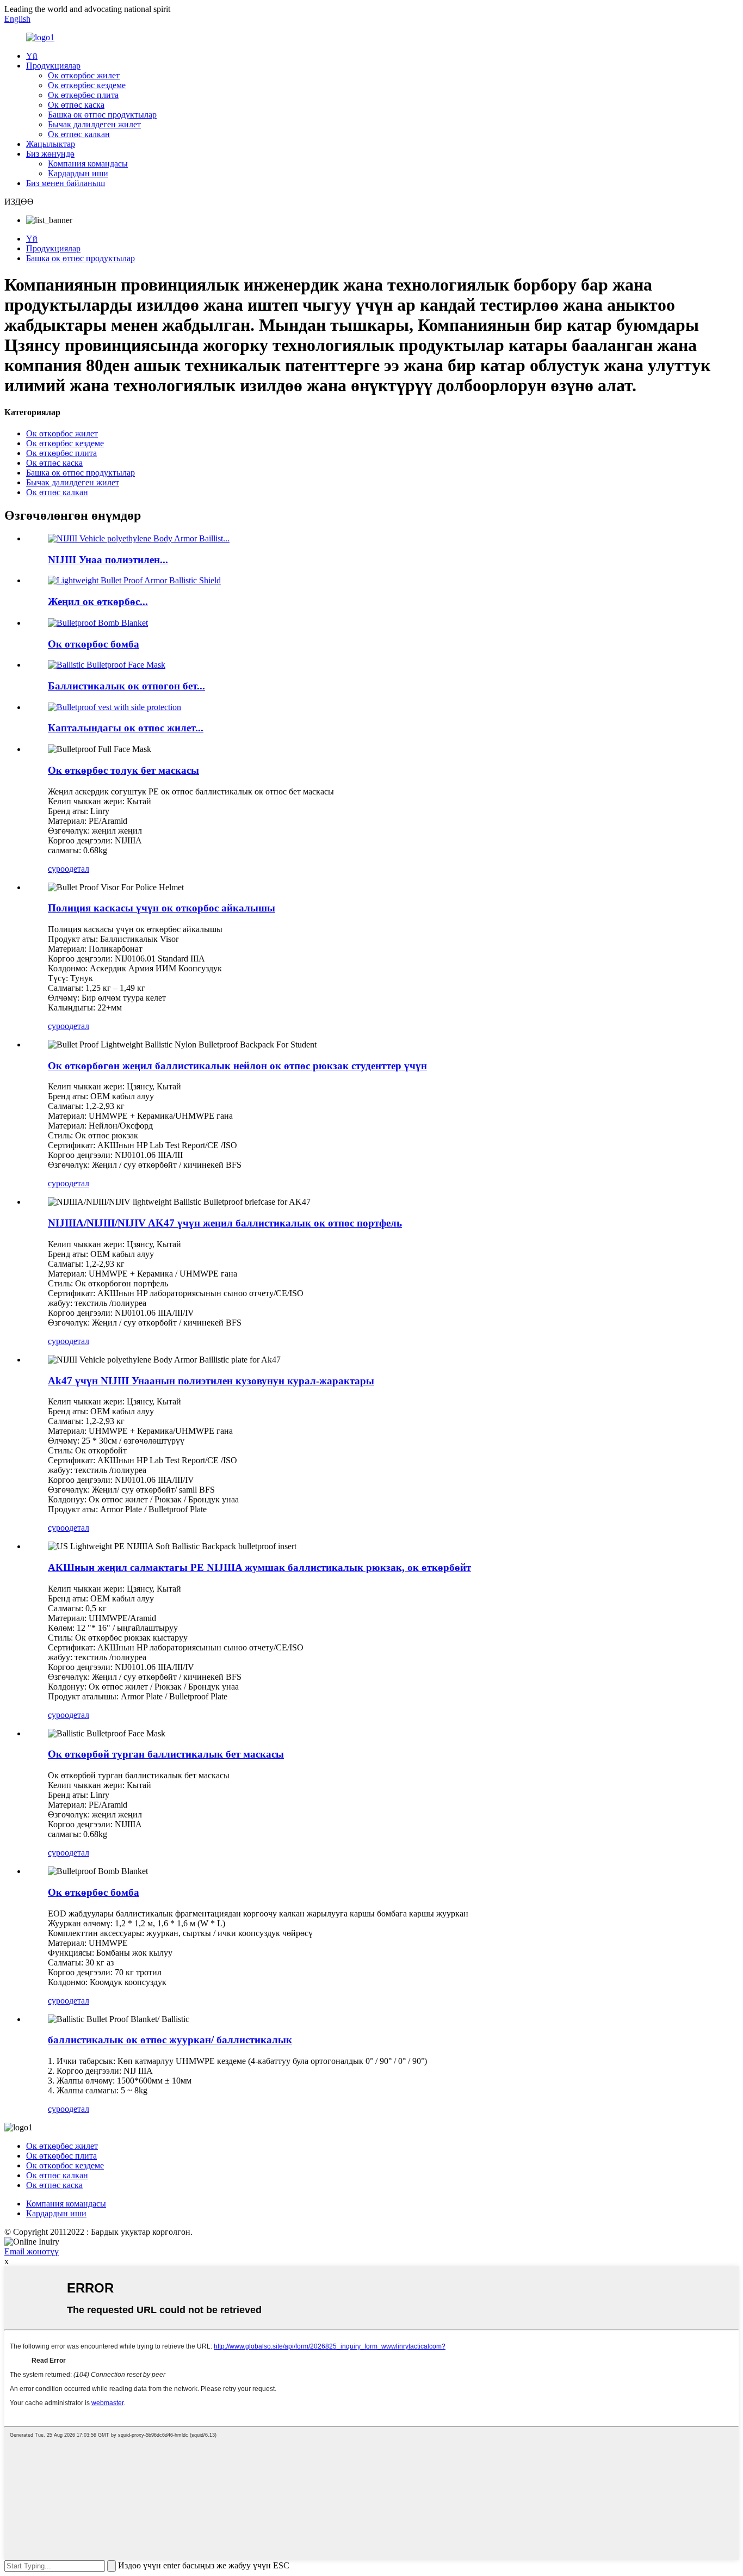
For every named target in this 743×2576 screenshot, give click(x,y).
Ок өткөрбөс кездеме (87, 85)
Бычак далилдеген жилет (94, 124)
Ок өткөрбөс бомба (94, 644)
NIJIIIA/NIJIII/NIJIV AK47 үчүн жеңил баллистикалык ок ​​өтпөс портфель (225, 1223)
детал (79, 869)
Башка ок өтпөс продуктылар (102, 115)
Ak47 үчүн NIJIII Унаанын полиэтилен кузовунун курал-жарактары (211, 1381)
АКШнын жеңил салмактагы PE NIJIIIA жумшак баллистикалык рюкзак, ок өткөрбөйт (259, 1567)
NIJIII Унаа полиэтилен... (108, 560)
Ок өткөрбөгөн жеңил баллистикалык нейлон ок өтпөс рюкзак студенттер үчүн (237, 1066)
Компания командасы (88, 164)
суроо (58, 869)
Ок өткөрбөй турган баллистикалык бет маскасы (166, 1754)
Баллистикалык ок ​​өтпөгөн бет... (126, 686)
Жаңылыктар (51, 144)
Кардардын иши (78, 173)
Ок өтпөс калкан (79, 134)
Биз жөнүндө (50, 154)
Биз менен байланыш (66, 183)
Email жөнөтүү (32, 2251)
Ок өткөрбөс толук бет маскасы (123, 770)
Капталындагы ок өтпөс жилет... (126, 728)
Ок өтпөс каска (76, 105)
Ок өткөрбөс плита (83, 95)
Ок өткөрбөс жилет (84, 75)
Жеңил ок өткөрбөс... (98, 602)
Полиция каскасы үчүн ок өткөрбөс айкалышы (162, 908)
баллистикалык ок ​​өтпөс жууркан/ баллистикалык (170, 2040)
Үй (32, 56)
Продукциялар (53, 66)
